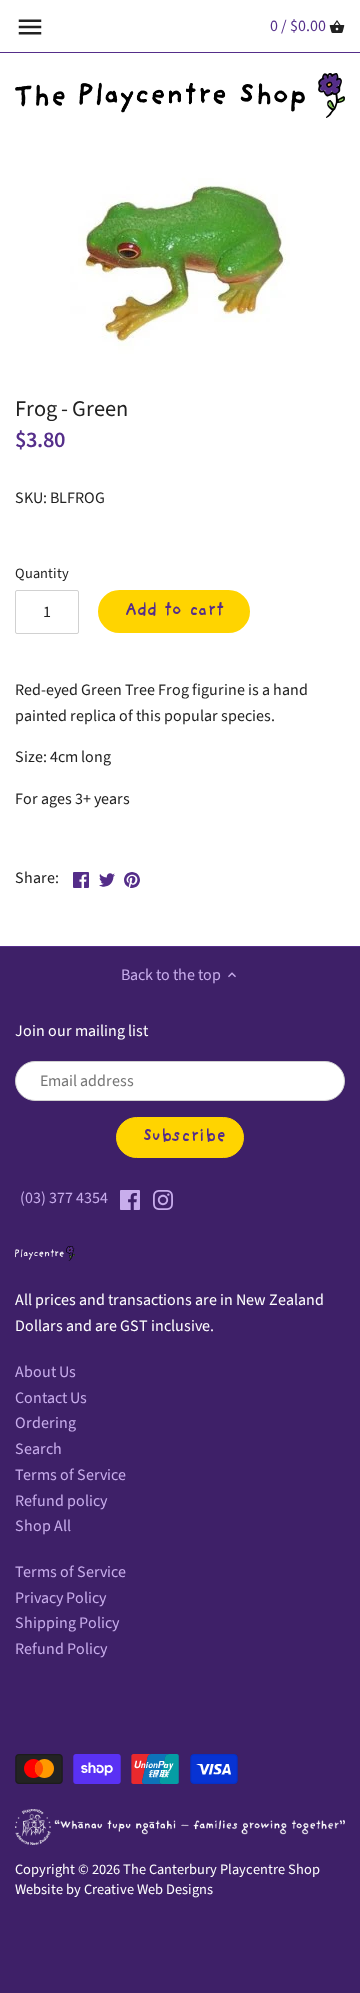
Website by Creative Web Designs (114, 1889)
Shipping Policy (67, 1623)
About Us (45, 1372)
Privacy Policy (60, 1598)
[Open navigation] (30, 27)
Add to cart (174, 611)
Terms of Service (70, 1475)
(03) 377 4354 (64, 1198)
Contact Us (51, 1398)
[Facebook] (130, 1198)
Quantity (42, 573)
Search (38, 1449)
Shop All (43, 1526)
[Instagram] (163, 1198)
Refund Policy (61, 1649)
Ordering (45, 1423)
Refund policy (61, 1501)
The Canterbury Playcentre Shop (221, 1869)
